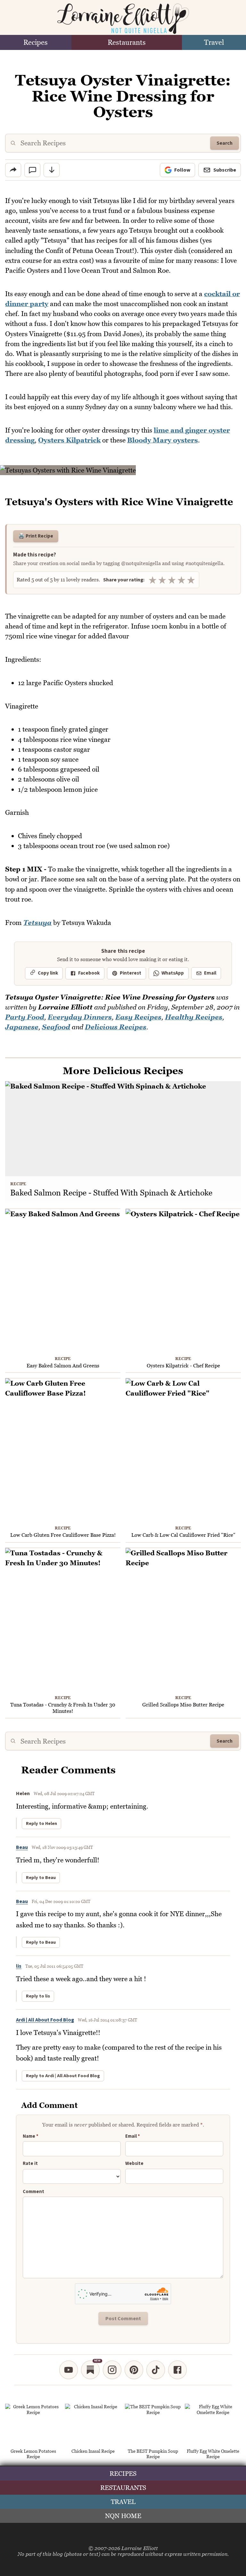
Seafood (56, 1027)
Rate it (30, 2164)
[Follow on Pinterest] (134, 2370)
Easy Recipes (138, 1017)
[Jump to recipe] (52, 170)
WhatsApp (173, 973)
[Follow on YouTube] (69, 2370)
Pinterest (131, 973)
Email (210, 973)
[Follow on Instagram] (112, 2370)
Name (31, 2136)
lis (19, 1966)
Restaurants (127, 42)
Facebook (89, 973)
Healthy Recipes (194, 1017)
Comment (33, 2192)
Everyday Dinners (80, 1017)
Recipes (36, 42)
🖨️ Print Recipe (36, 536)
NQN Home (123, 2516)
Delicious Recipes (116, 1027)
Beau (22, 1847)
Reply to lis (38, 1996)
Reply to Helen (41, 1824)
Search (225, 143)
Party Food (25, 1017)
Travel (214, 42)
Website (134, 2164)
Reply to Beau (41, 1878)
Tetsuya (37, 923)
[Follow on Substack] (90, 2370)
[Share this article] (13, 170)
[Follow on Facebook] (177, 2370)
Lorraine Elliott (140, 2548)
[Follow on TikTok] (156, 2370)
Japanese (22, 1027)
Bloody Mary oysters (163, 440)
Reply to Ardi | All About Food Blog (63, 2076)
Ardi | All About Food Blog (45, 2020)
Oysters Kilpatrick (69, 440)
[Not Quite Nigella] (123, 19)
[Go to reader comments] (32, 170)
